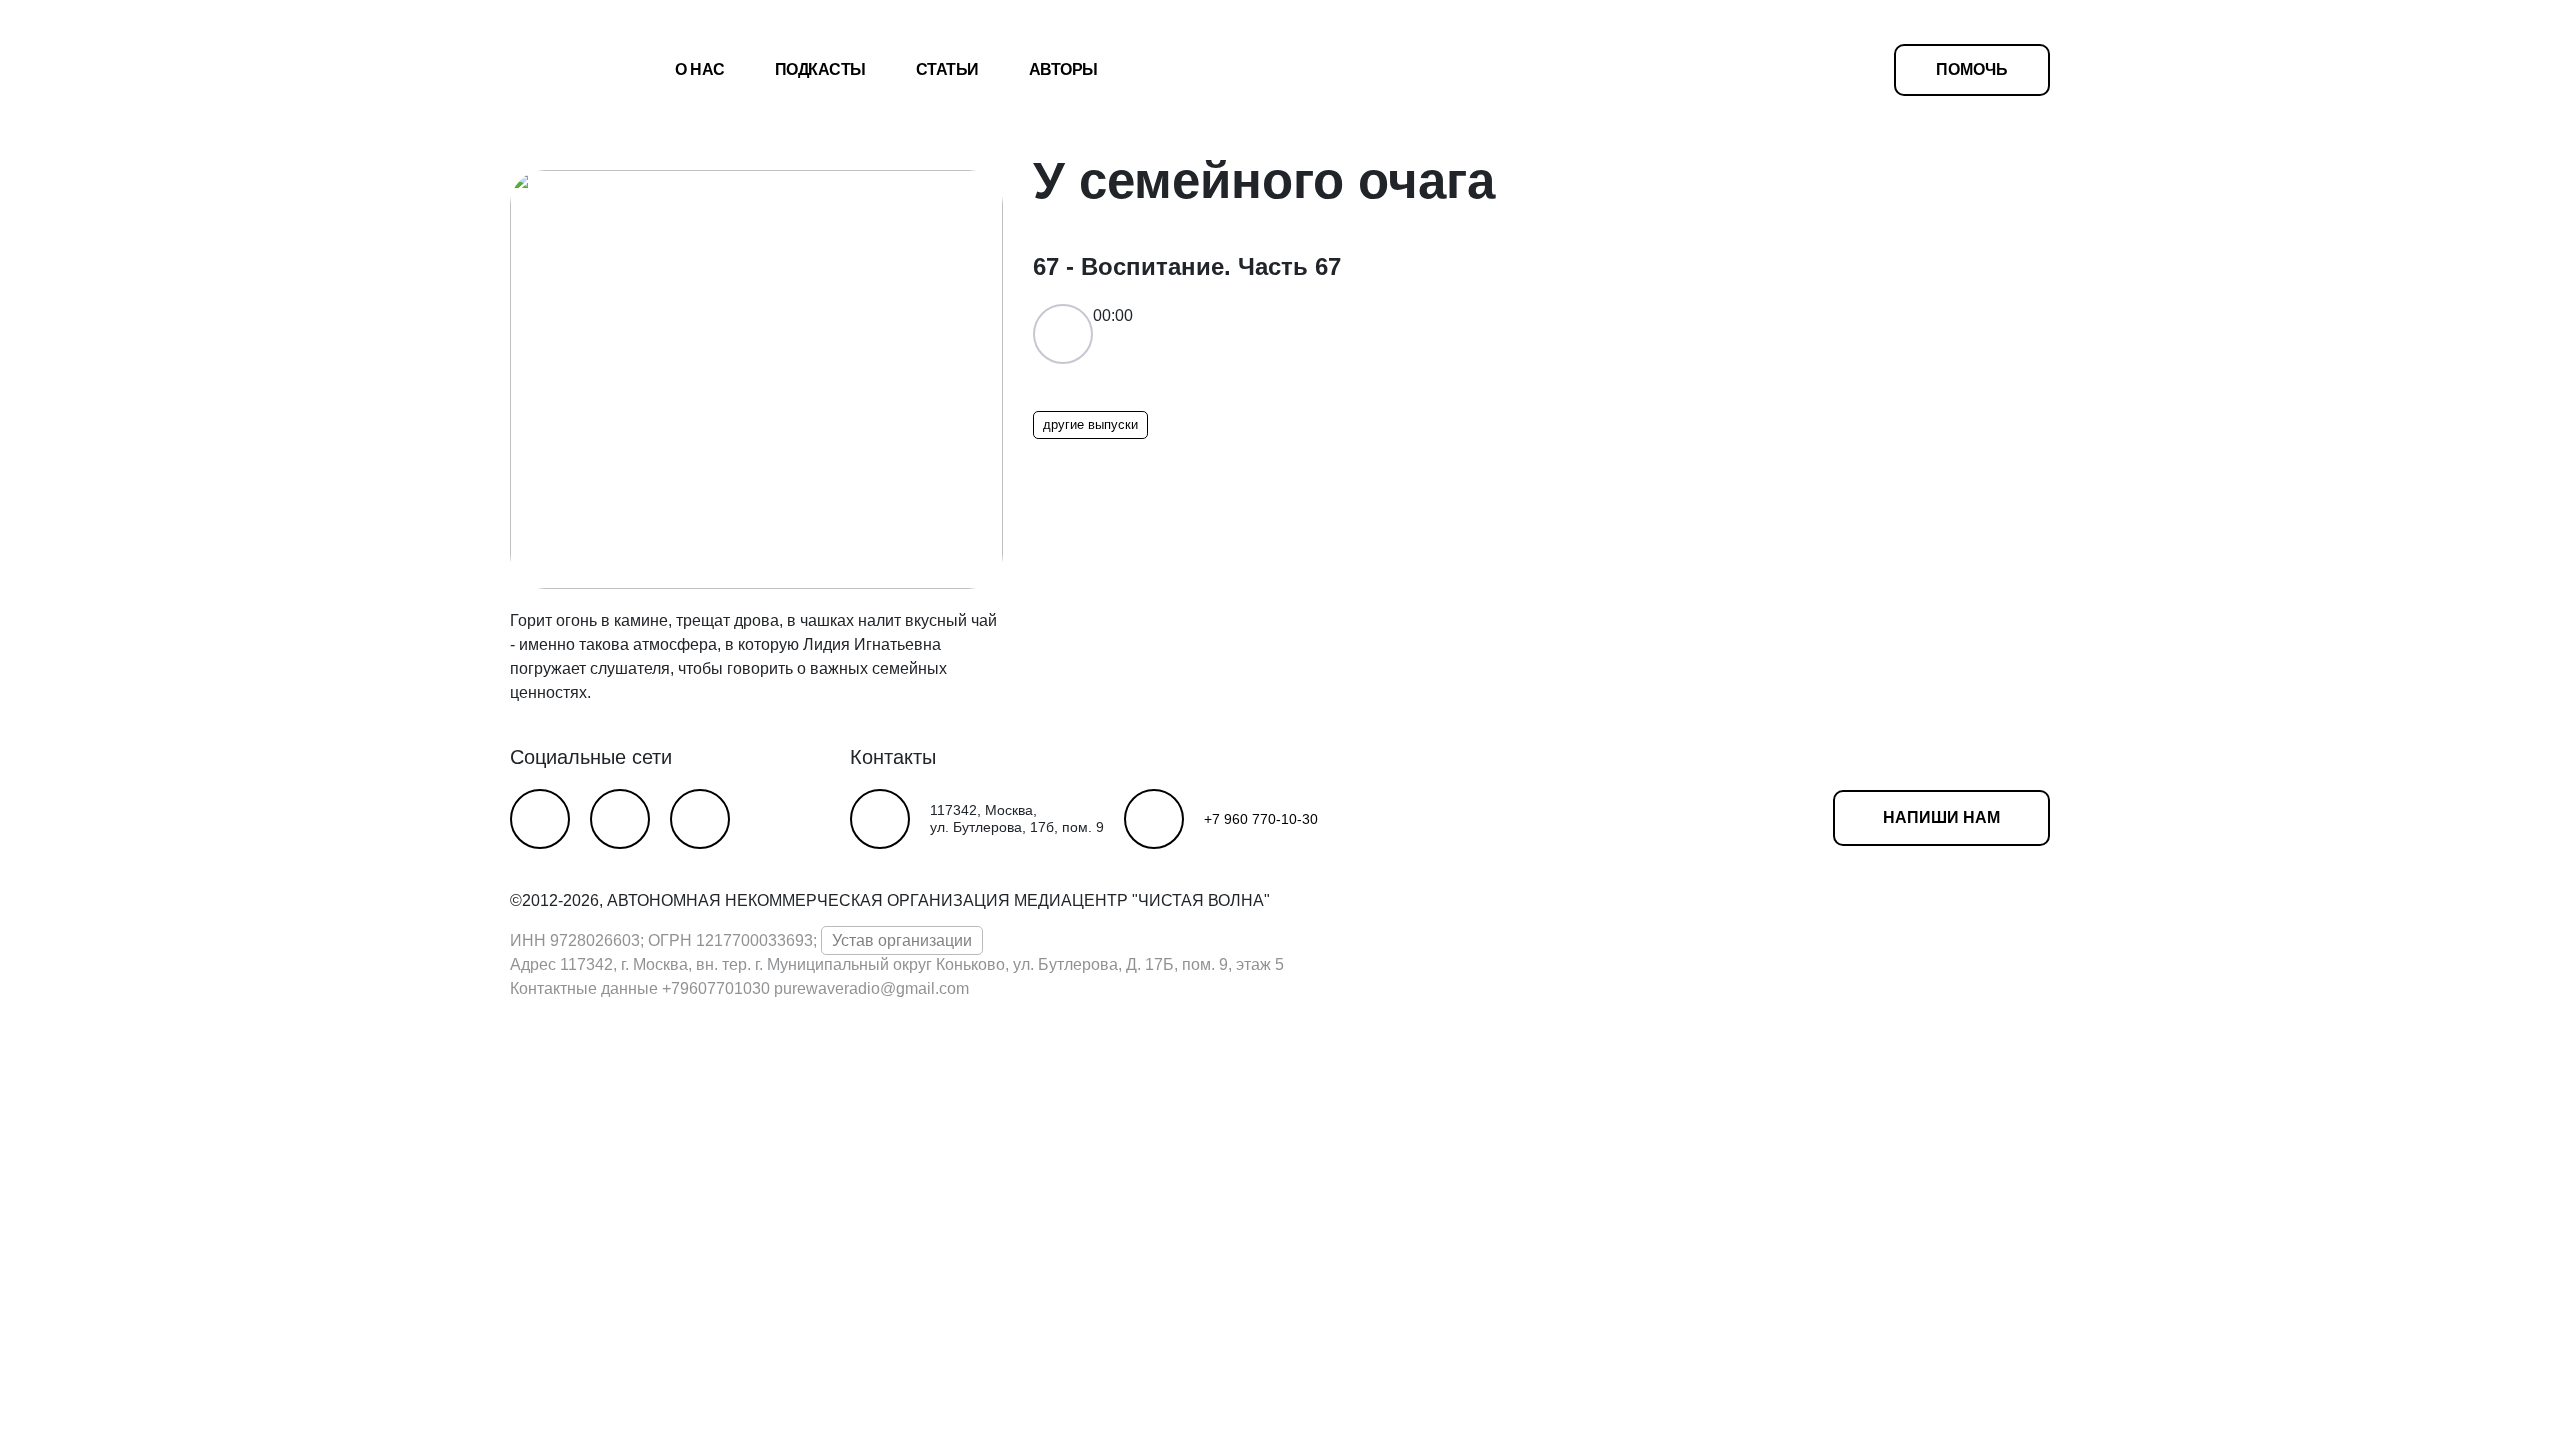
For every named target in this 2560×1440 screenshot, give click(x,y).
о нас (700, 69)
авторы (1063, 69)
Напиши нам (1941, 817)
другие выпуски (1090, 424)
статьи (947, 69)
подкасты (820, 69)
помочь (1972, 69)
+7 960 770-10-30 (1261, 819)
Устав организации (902, 940)
